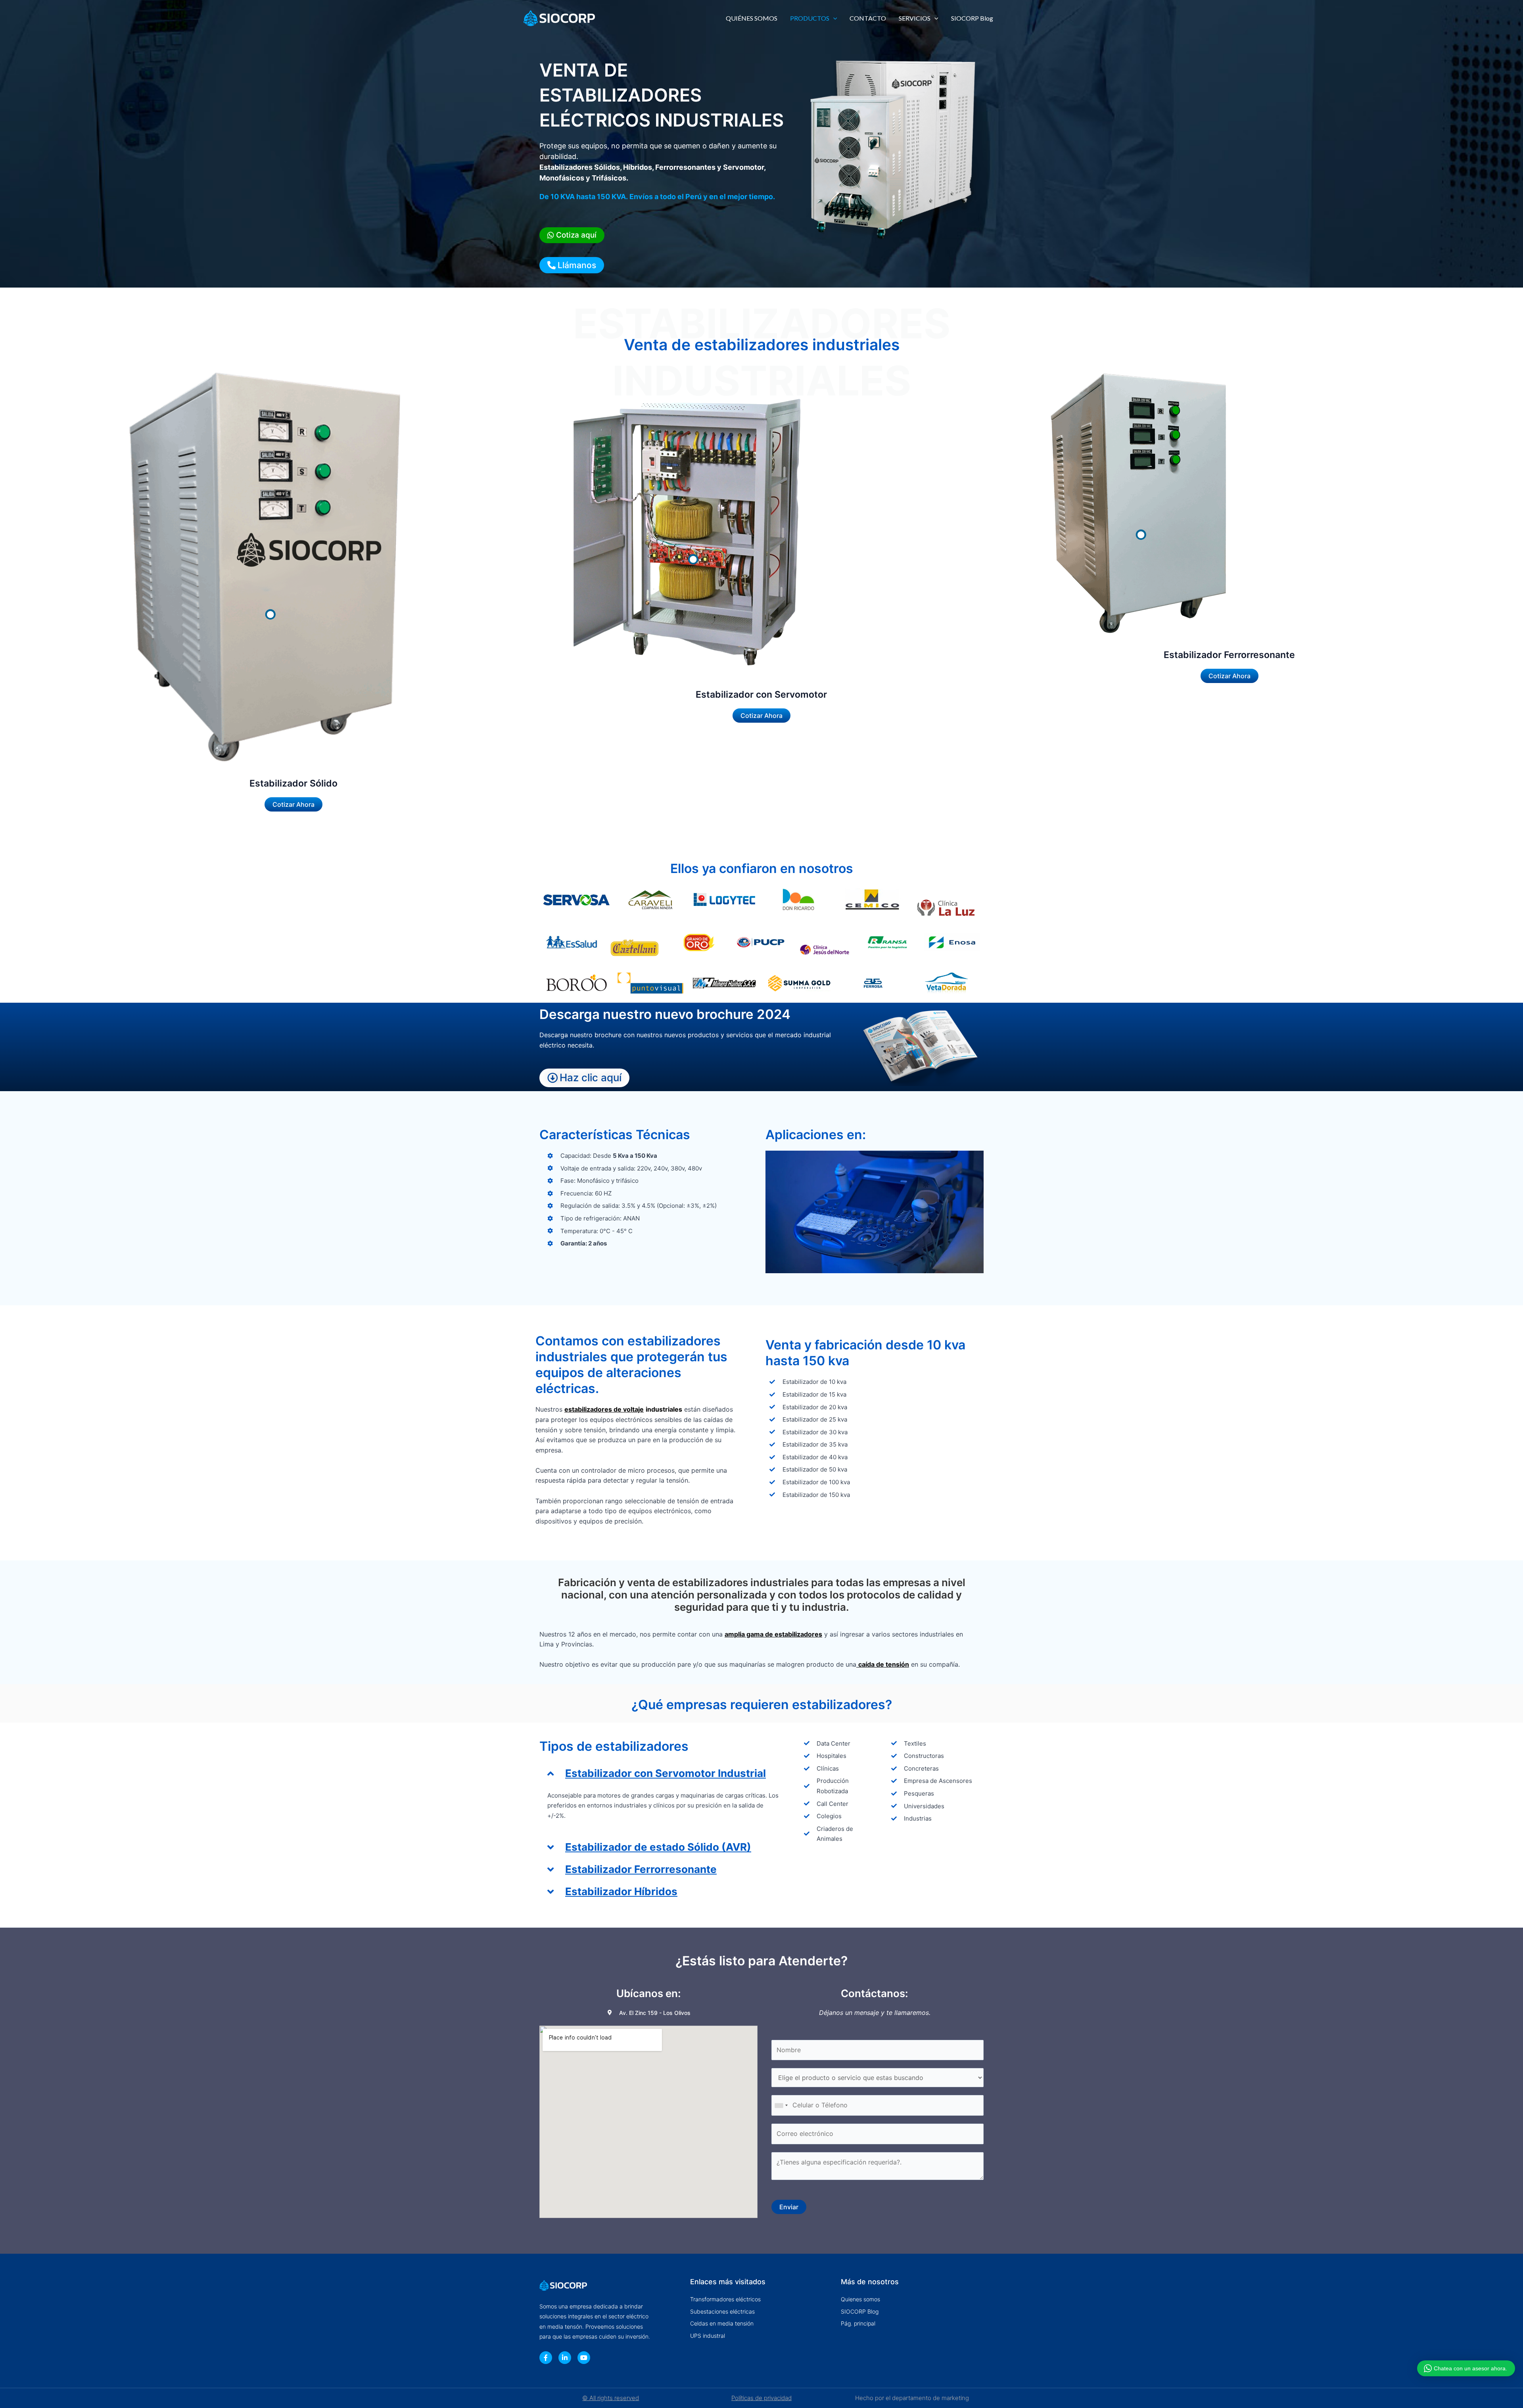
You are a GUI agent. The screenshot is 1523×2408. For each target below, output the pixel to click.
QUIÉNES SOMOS (752, 18)
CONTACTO (868, 18)
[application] (833, 18)
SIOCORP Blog (972, 18)
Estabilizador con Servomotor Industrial (666, 1773)
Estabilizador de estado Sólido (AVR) (658, 1847)
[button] (664, 1773)
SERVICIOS (915, 18)
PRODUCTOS (810, 18)
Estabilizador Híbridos (621, 1891)
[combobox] (781, 2105)
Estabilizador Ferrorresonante (641, 1869)
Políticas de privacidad (761, 2398)
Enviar (789, 2207)
